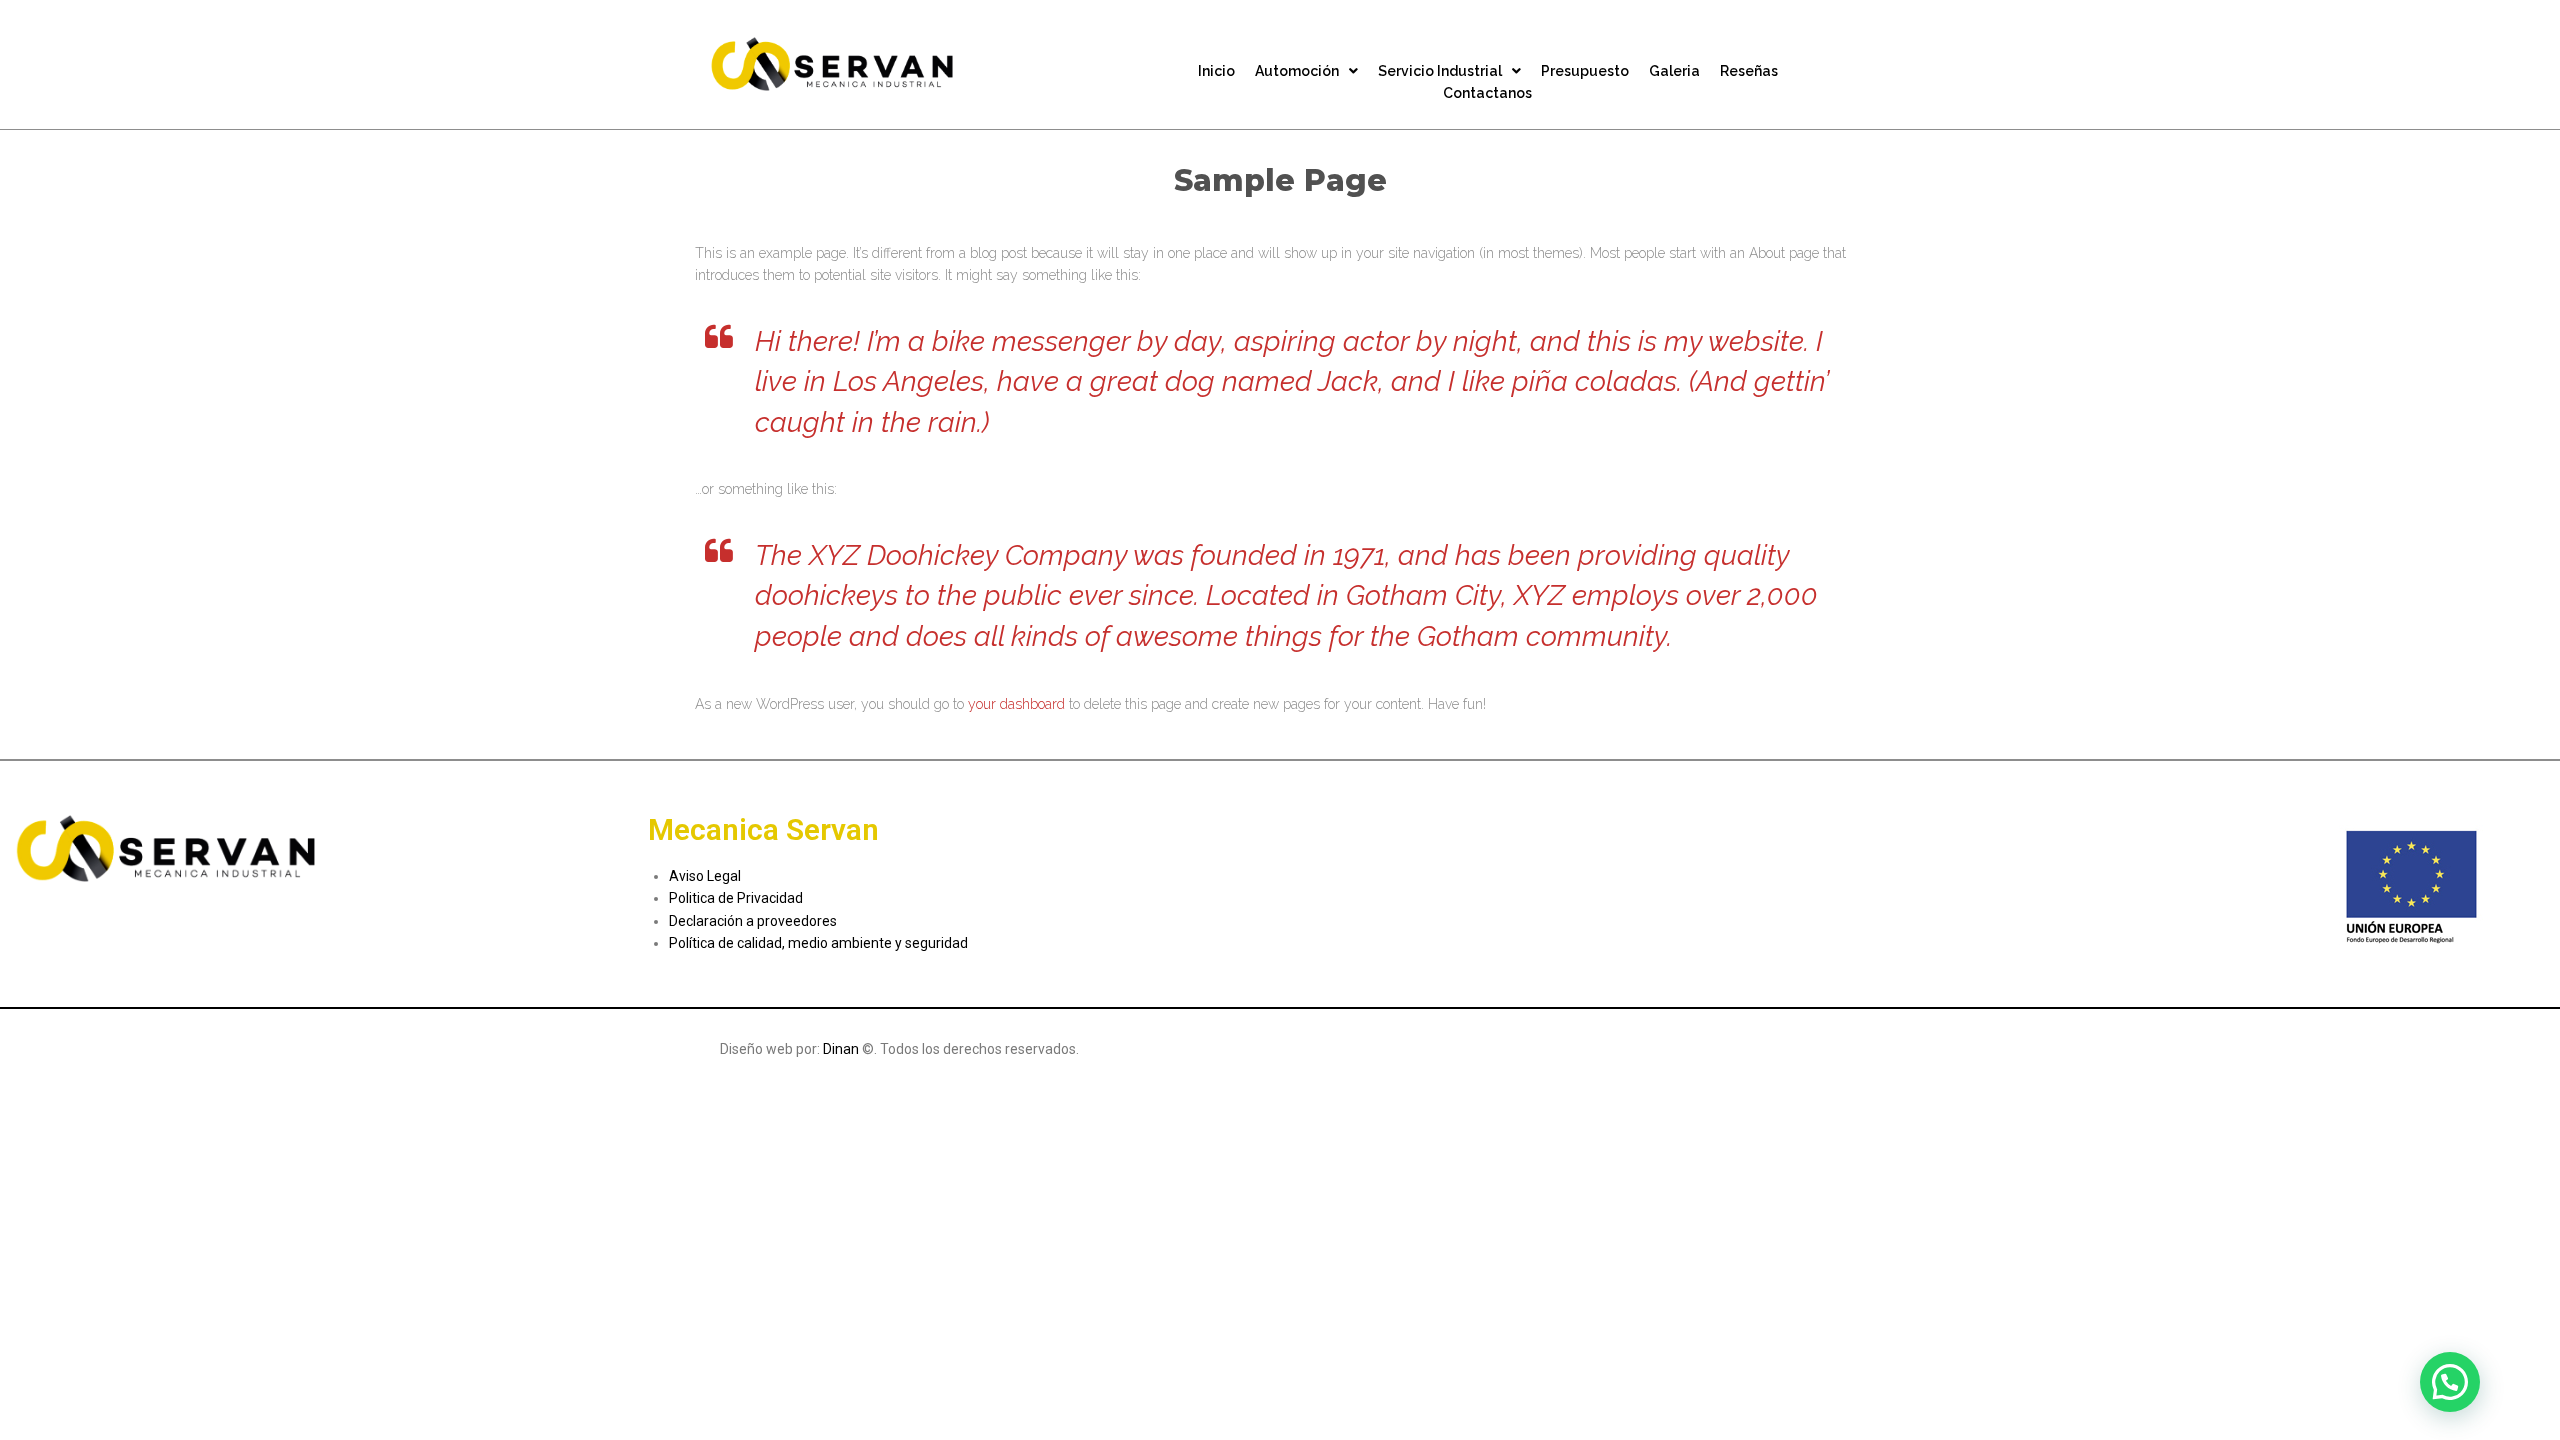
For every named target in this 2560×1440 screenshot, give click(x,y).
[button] (2450, 1382)
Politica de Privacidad (736, 898)
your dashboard (1016, 704)
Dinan (842, 1049)
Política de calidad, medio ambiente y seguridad (818, 943)
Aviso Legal (705, 876)
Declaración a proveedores (753, 921)
